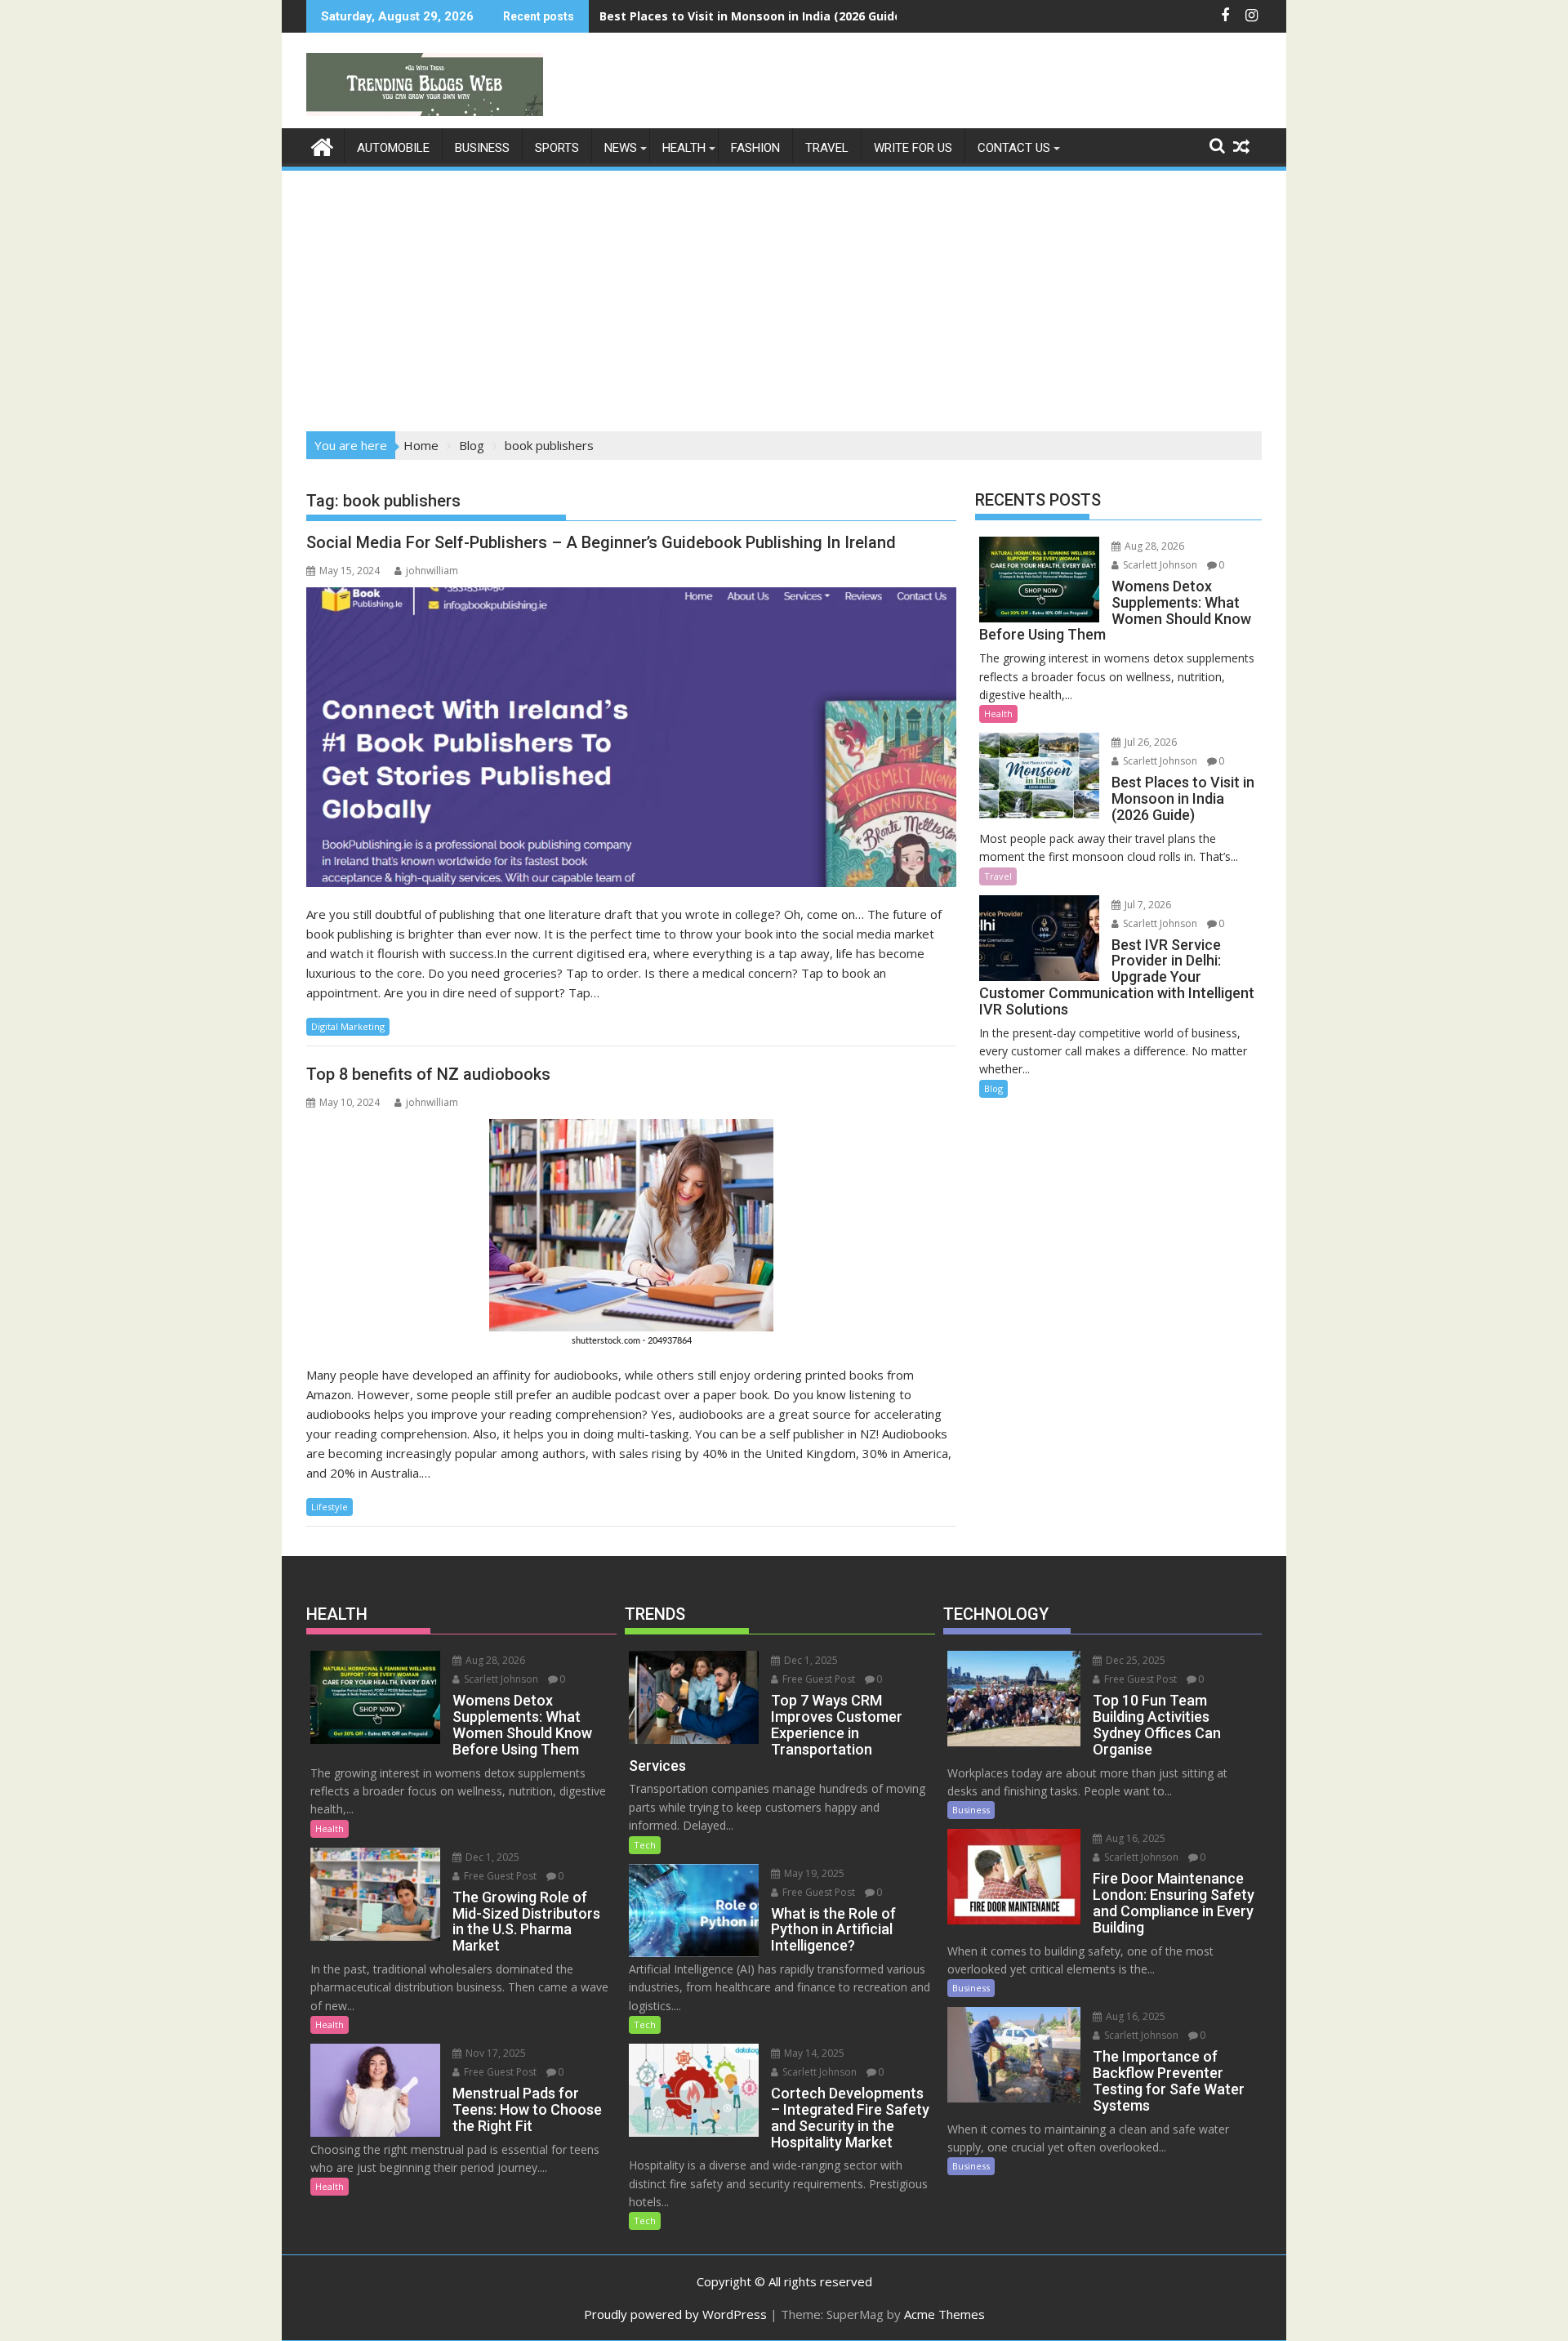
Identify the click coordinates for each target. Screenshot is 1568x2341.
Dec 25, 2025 (1134, 1660)
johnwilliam (432, 571)
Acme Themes (944, 2314)
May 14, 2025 (813, 2053)
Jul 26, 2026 (1149, 742)
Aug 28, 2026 (1153, 546)
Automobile (393, 148)
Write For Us (913, 148)
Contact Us (1014, 148)
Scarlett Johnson (1159, 565)
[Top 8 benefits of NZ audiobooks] (631, 1233)
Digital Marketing (348, 1026)
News (621, 148)
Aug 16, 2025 (1134, 1838)
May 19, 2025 (813, 1873)
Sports (557, 148)
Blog (993, 1088)
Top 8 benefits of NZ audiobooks (428, 1074)
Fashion (755, 148)
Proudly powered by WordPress (675, 2314)
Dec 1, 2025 (491, 1857)
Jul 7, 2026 (1147, 905)
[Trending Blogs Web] (322, 145)
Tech (645, 1845)
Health (684, 148)
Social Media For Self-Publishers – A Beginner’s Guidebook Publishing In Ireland (601, 542)
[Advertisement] (784, 296)
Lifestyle (330, 1507)
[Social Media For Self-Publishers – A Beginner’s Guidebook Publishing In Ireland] (631, 737)
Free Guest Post (499, 1876)
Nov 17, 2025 (494, 2053)
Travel (827, 148)
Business (482, 148)
